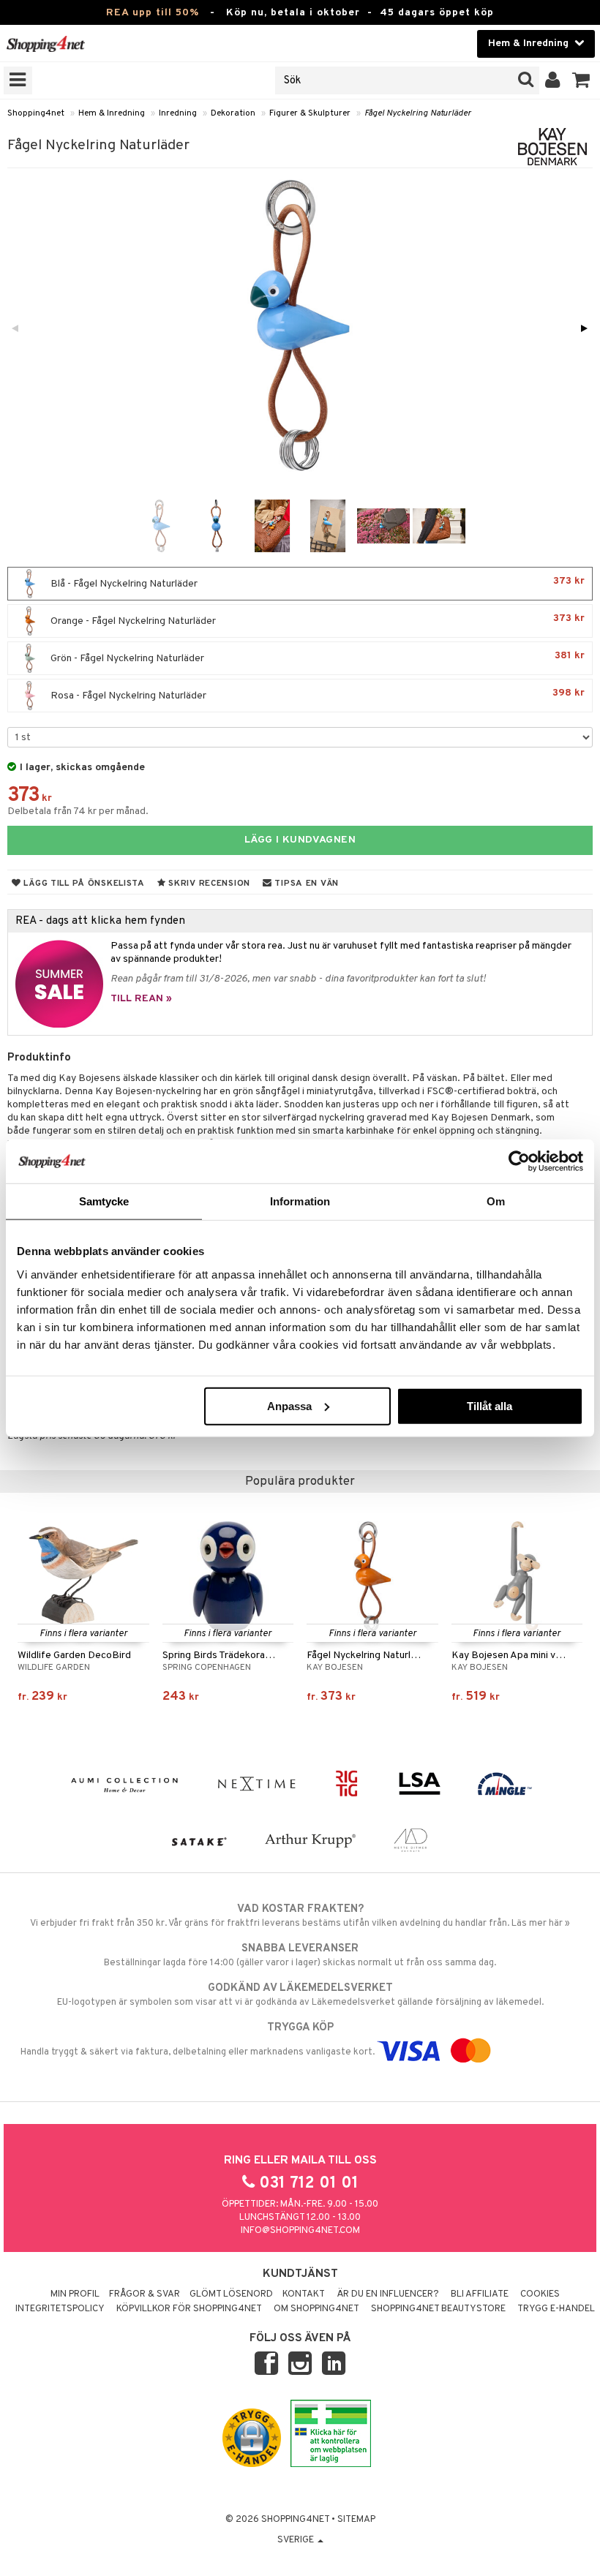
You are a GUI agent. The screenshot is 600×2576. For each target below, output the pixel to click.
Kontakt (304, 2294)
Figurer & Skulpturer (310, 113)
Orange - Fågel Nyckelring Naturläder (316, 620)
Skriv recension (208, 884)
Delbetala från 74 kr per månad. (78, 811)
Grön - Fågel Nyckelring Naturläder (316, 657)
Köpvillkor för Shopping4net (189, 2309)
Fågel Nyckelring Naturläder (418, 113)
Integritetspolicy (60, 2309)
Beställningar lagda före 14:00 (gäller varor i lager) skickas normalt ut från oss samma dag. (300, 1955)
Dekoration (233, 113)
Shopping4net (36, 113)
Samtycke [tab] (104, 1201)
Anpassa (289, 1405)
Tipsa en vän (305, 884)
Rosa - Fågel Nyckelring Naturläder (316, 694)
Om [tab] (496, 1201)
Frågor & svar (145, 2294)
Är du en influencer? (388, 2294)
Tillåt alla (490, 1405)
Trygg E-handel (556, 2309)
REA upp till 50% (153, 13)
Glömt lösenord (231, 2294)
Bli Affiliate (480, 2294)
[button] (581, 80)
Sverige (297, 2540)
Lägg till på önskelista (83, 884)
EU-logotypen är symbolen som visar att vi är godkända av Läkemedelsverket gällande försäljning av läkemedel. (300, 1995)
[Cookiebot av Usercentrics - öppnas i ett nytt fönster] (519, 1161)
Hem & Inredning (112, 113)
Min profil (75, 2294)
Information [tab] (300, 1201)
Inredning (178, 113)
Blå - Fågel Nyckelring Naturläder (316, 583)
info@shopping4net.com (300, 2231)
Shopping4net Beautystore (438, 2309)
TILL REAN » (141, 999)
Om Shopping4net (316, 2309)
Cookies (540, 2294)
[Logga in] (553, 80)
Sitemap (356, 2520)
